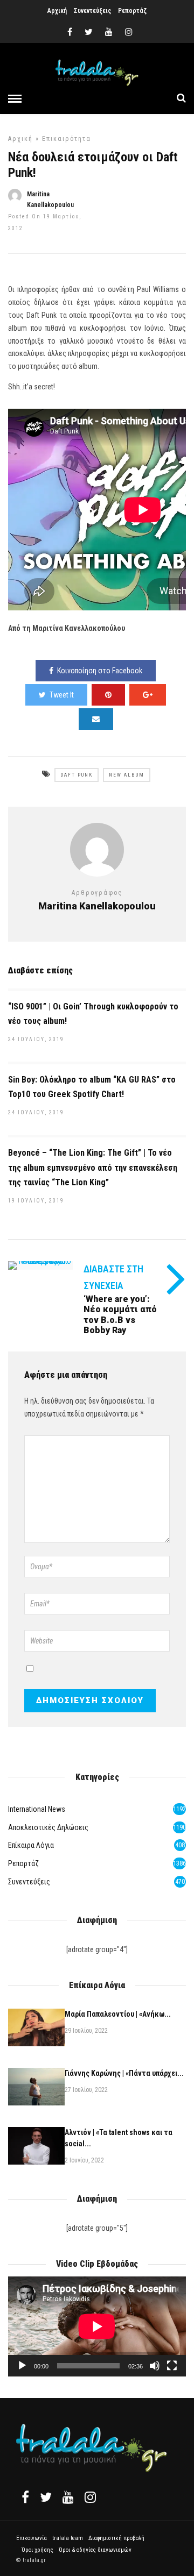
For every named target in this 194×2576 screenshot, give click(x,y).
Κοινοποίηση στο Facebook (100, 671)
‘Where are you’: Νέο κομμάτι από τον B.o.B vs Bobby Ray (120, 1315)
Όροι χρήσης (37, 2550)
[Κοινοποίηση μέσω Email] (96, 719)
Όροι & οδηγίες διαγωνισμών (95, 2550)
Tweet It (62, 695)
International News (37, 1809)
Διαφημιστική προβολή (116, 2538)
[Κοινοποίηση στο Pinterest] (108, 695)
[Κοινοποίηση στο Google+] (148, 695)
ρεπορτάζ (23, 1863)
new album (127, 775)
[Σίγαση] (155, 2366)
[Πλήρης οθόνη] (172, 2366)
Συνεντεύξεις (92, 11)
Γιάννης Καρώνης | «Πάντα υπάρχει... (124, 2073)
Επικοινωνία (32, 2538)
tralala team (68, 2538)
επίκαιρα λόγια (31, 1845)
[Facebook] (25, 2497)
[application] (97, 2326)
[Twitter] (46, 2497)
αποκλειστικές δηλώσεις (48, 1827)
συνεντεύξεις (29, 1882)
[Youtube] (109, 32)
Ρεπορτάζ (132, 11)
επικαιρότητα (67, 139)
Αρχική (57, 11)
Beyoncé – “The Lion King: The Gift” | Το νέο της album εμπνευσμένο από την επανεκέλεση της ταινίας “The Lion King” (93, 1167)
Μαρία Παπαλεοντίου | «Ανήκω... (118, 2014)
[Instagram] (129, 32)
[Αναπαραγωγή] (22, 2366)
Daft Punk (77, 775)
